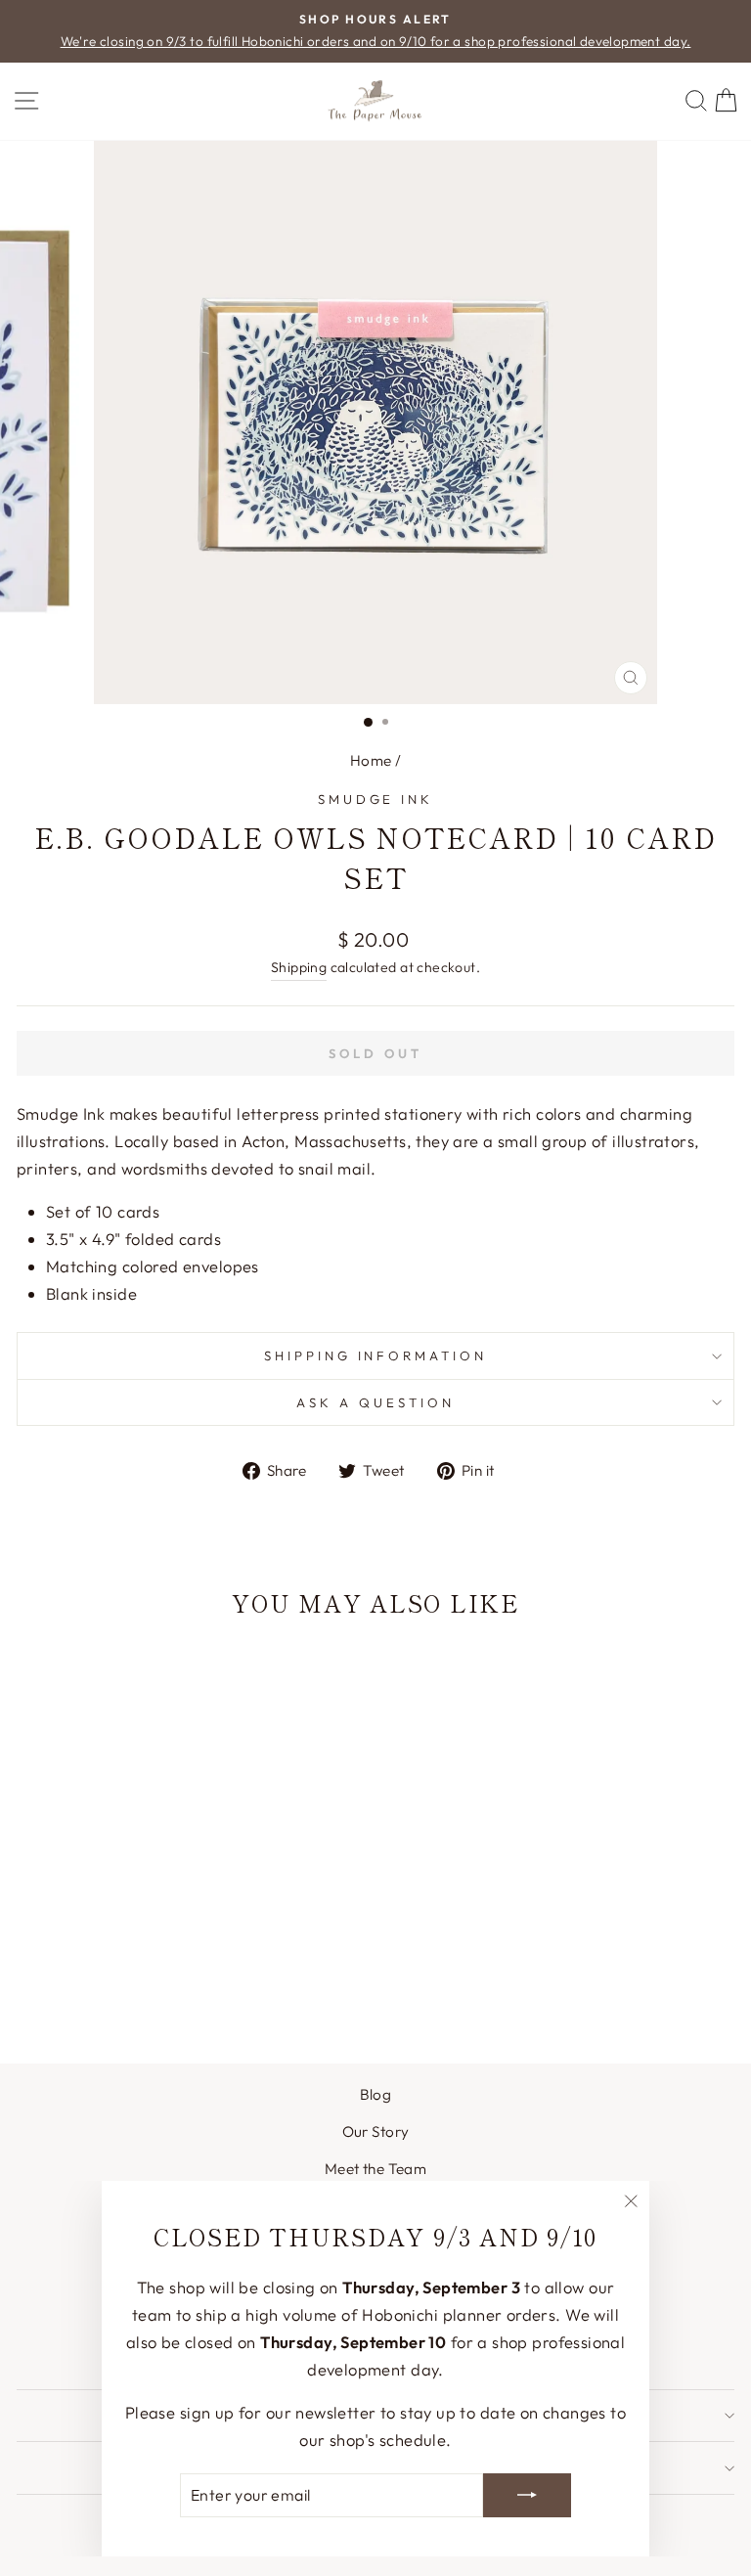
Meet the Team (375, 2169)
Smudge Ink (376, 799)
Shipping (299, 967)
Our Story (376, 2132)
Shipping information (376, 1355)
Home (371, 760)
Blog (376, 2094)
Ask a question (375, 1402)
